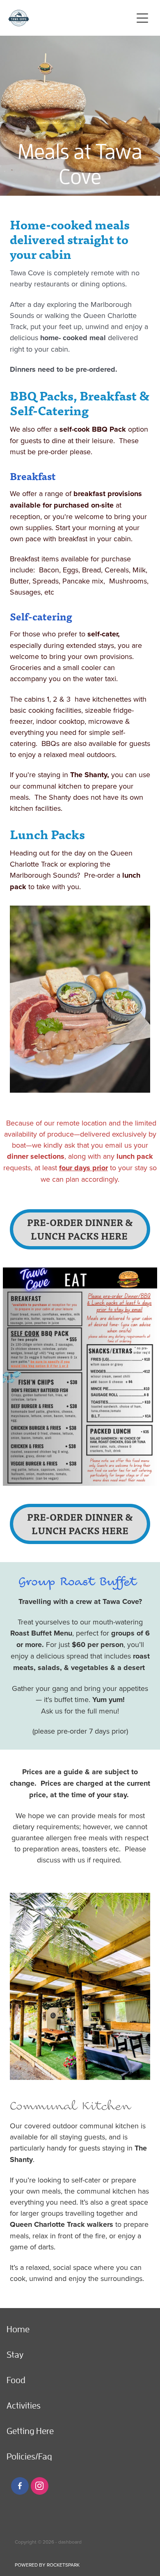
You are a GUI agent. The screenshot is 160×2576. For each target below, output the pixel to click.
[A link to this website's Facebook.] (20, 2486)
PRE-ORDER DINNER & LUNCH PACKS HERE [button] (80, 1229)
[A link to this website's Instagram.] (40, 2486)
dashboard (70, 2542)
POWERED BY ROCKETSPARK (47, 2565)
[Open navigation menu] (142, 18)
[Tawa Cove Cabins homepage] (70, 18)
